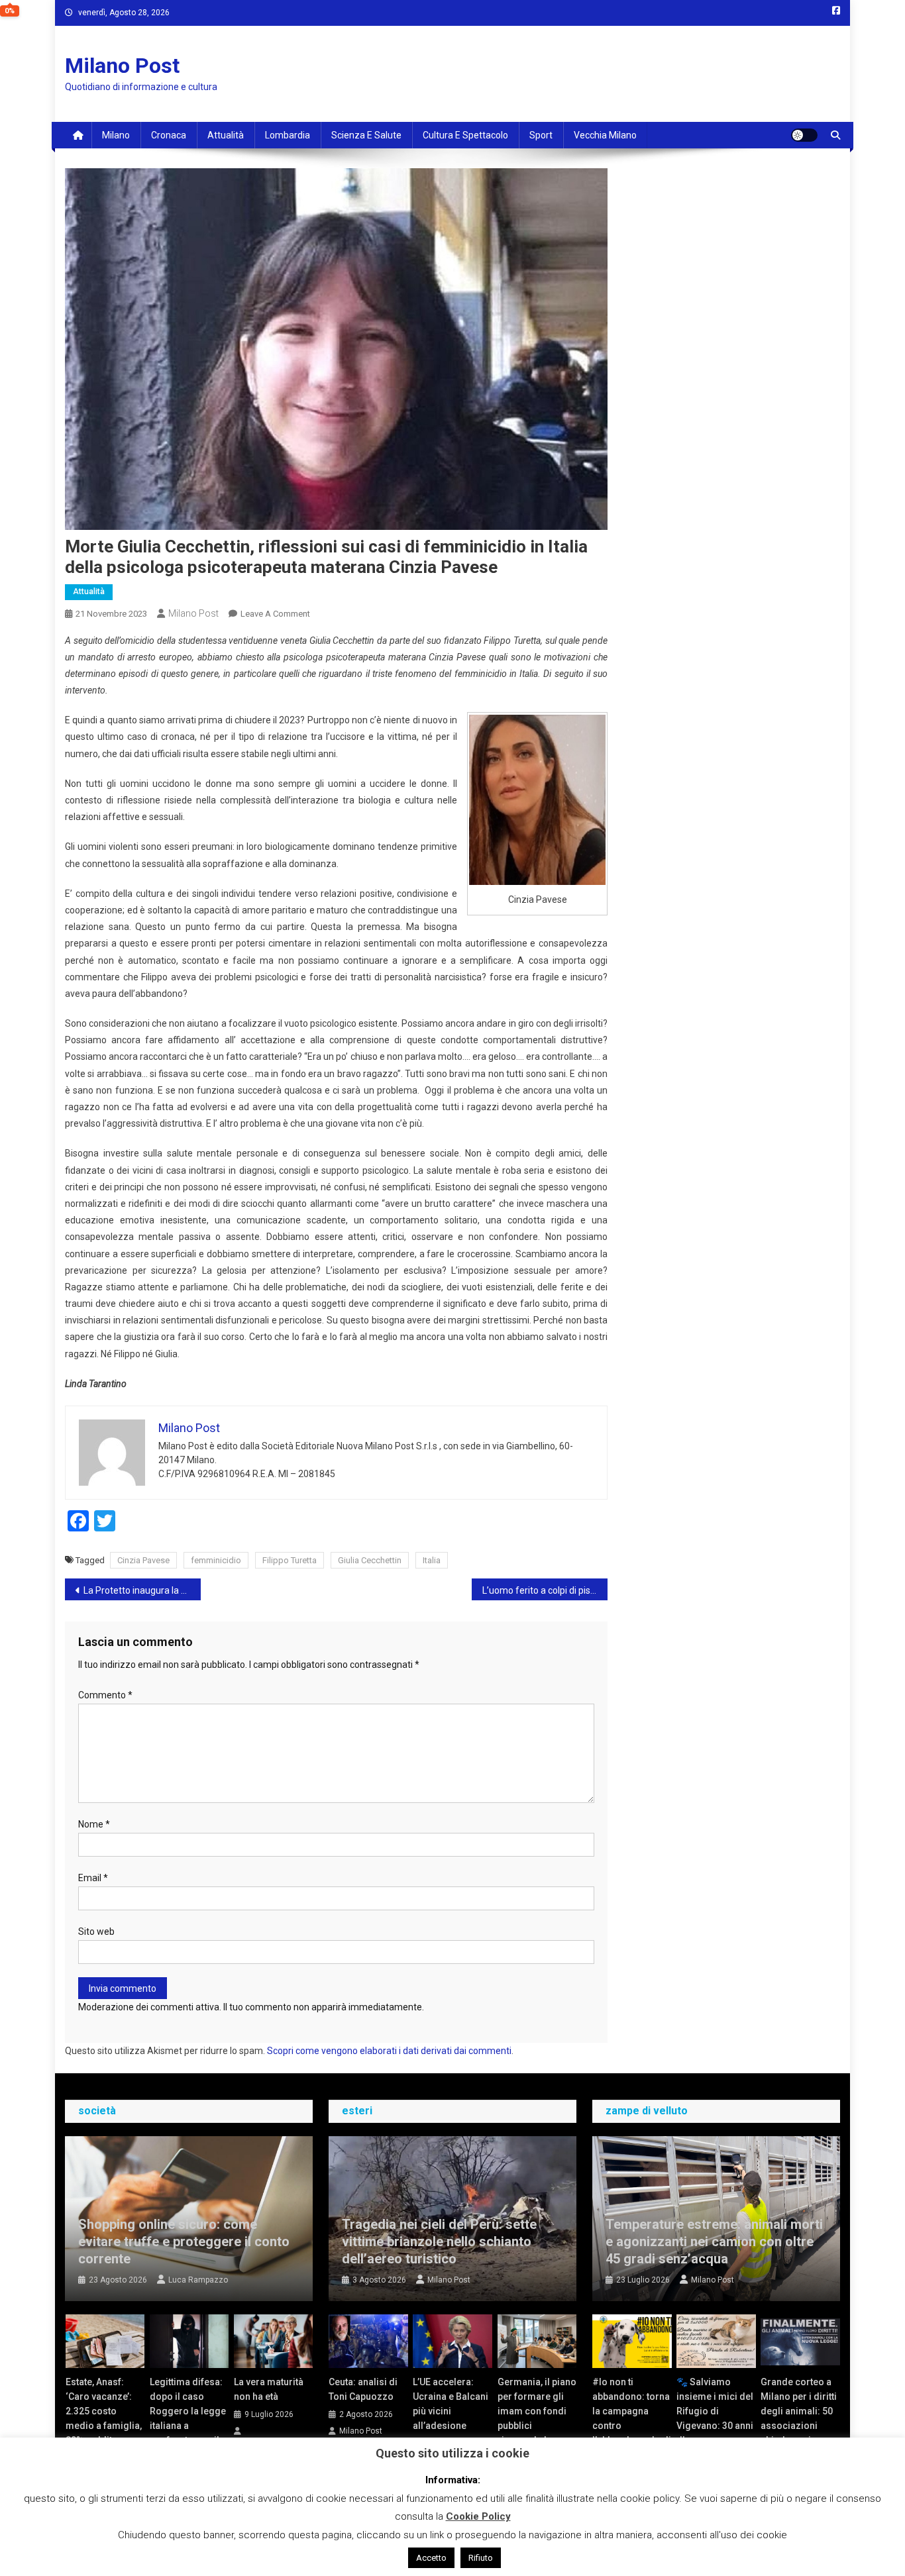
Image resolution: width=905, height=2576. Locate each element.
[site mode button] (804, 135)
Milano (116, 135)
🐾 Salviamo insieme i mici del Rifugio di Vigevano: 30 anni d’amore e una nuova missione (715, 2418)
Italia (432, 1560)
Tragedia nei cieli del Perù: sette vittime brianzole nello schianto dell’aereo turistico (439, 2241)
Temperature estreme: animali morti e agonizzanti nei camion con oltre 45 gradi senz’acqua (714, 2241)
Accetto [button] (431, 2558)
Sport (541, 135)
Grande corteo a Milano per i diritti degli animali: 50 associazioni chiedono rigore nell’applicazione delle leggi (799, 2426)
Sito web (96, 1932)
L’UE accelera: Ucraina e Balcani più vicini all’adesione (451, 2404)
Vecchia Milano (605, 135)
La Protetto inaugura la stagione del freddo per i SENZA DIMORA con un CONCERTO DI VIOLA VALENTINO (142, 1590)
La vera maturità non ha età (269, 2389)
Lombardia (288, 135)
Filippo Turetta (290, 1560)
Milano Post (122, 66)
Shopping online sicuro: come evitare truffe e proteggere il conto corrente (184, 2241)
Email (93, 1878)
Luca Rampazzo (198, 2280)
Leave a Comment (275, 614)
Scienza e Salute (366, 135)
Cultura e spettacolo (465, 135)
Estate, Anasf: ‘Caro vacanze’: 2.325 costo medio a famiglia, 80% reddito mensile (104, 2418)
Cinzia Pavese (143, 1560)
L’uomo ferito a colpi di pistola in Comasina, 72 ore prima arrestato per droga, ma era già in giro (545, 1590)
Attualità (226, 135)
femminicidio (216, 1560)
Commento (105, 1695)
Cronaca (169, 135)
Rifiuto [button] (481, 2558)
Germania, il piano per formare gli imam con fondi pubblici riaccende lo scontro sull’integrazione (537, 2426)
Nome (94, 1824)
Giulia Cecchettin (370, 1560)
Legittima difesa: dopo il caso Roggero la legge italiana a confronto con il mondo (188, 2418)
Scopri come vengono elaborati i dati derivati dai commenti (389, 2051)
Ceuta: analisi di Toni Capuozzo (363, 2389)
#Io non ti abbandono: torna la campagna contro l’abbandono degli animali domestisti (632, 2426)
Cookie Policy (478, 2516)
